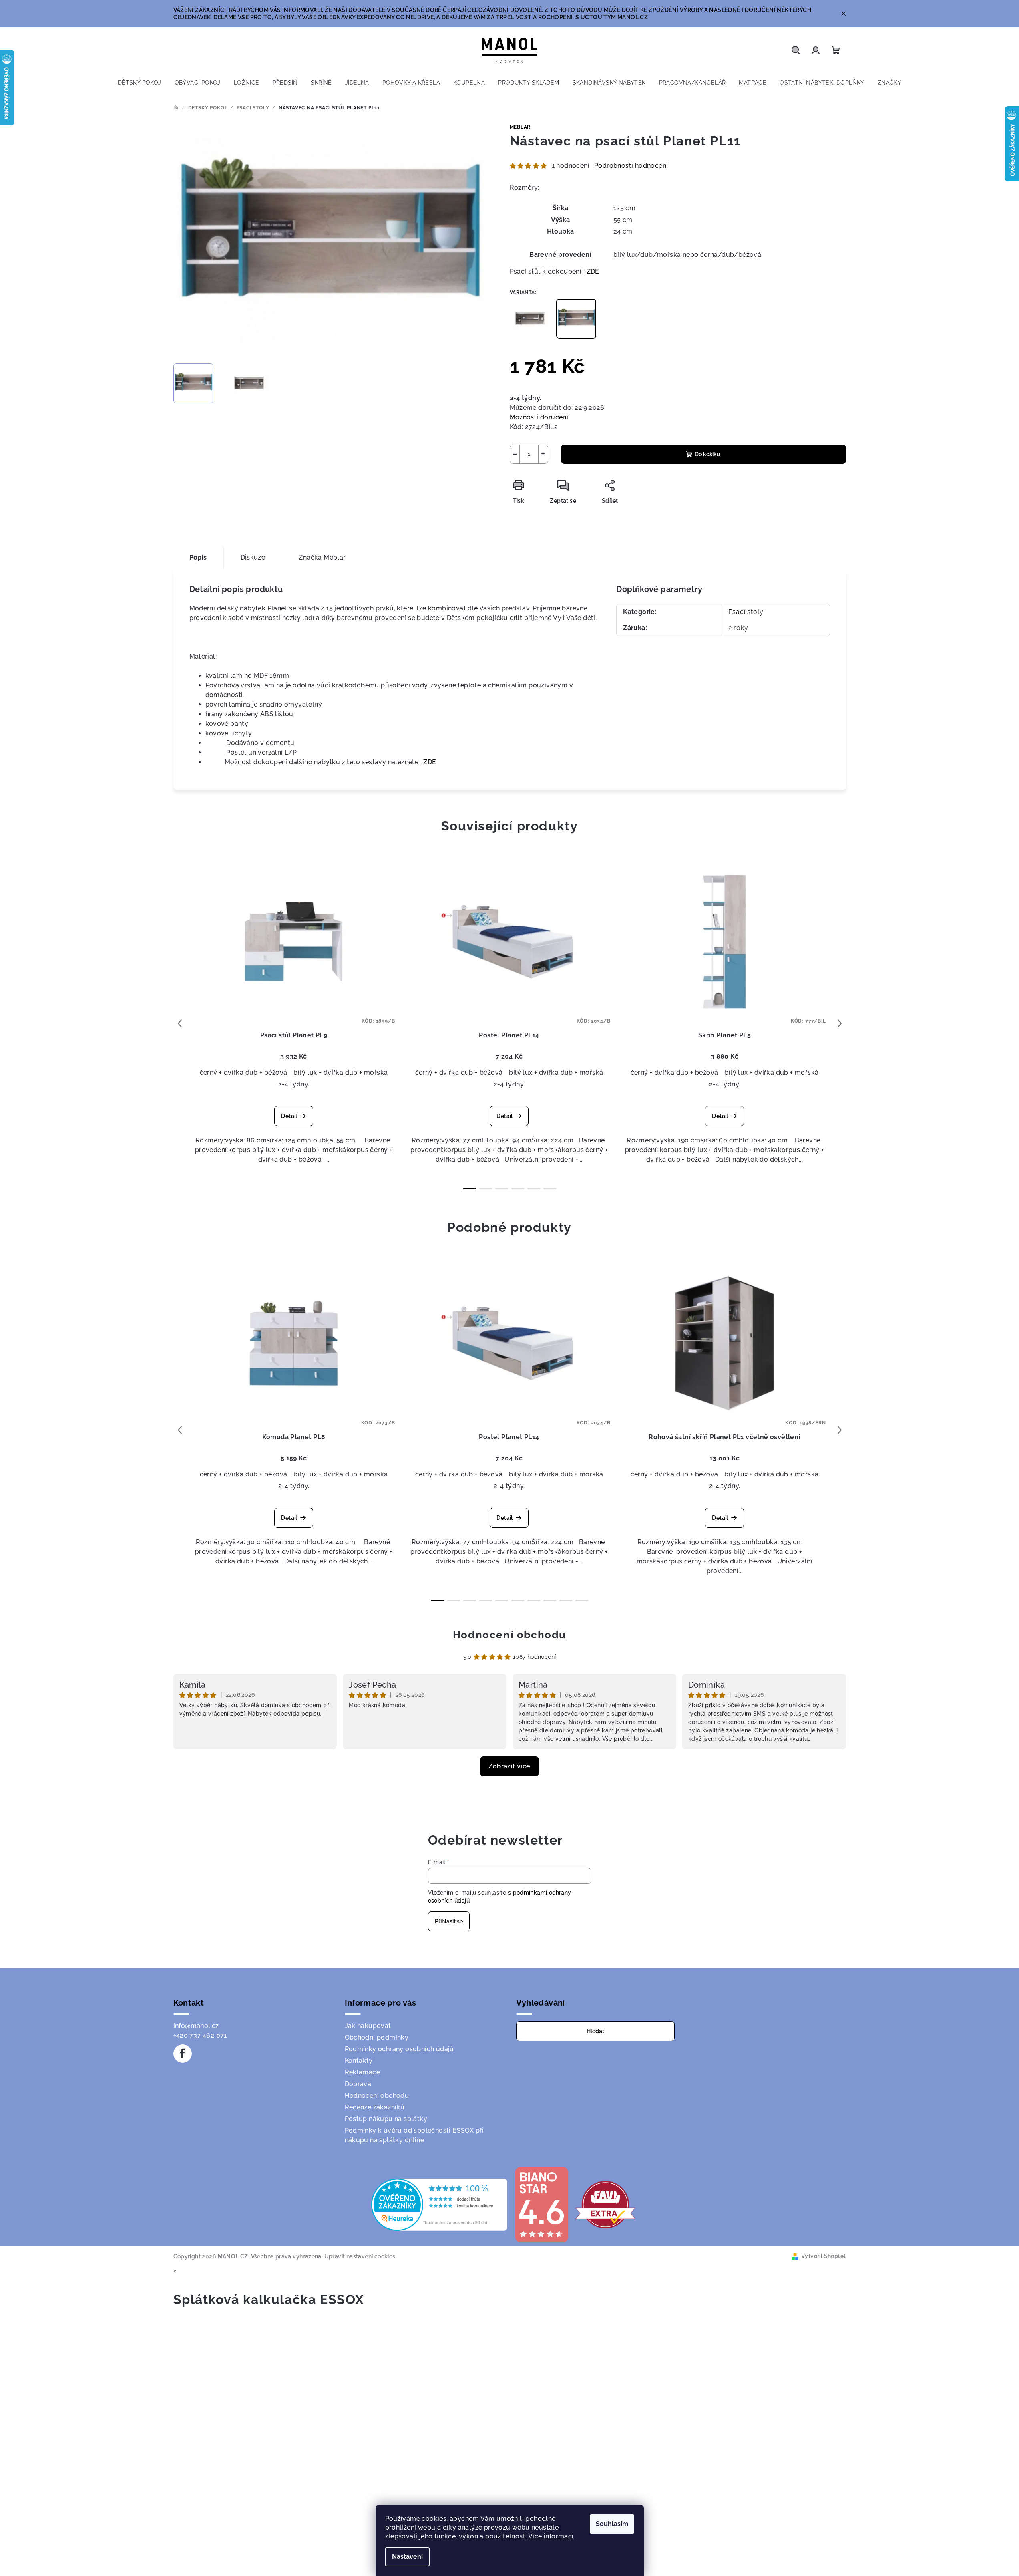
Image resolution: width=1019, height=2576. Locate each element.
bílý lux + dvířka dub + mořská (341, 1072)
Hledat (595, 2031)
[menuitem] (140, 83)
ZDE (593, 271)
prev (180, 1023)
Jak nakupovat (368, 2026)
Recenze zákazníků (375, 2107)
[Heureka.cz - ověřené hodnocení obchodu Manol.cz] (439, 2204)
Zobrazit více (509, 1766)
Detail (289, 1116)
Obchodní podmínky (377, 2037)
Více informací (551, 2536)
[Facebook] (183, 2054)
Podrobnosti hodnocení (631, 166)
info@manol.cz (196, 2026)
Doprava (358, 2084)
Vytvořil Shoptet (823, 2256)
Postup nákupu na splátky (386, 2119)
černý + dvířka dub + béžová (244, 1072)
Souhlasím (612, 2524)
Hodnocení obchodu (509, 1635)
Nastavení (407, 2557)
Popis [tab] (198, 557)
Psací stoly (746, 612)
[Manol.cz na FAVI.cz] (605, 2204)
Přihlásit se (449, 1921)
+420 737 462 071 (200, 2035)
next (840, 1023)
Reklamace (363, 2072)
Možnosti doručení (539, 417)
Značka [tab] (322, 557)
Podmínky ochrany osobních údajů (399, 2049)
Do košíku (707, 454)
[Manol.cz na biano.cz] (541, 2204)
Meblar (520, 127)
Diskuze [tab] (253, 557)
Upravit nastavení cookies (360, 2256)
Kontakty (359, 2061)
